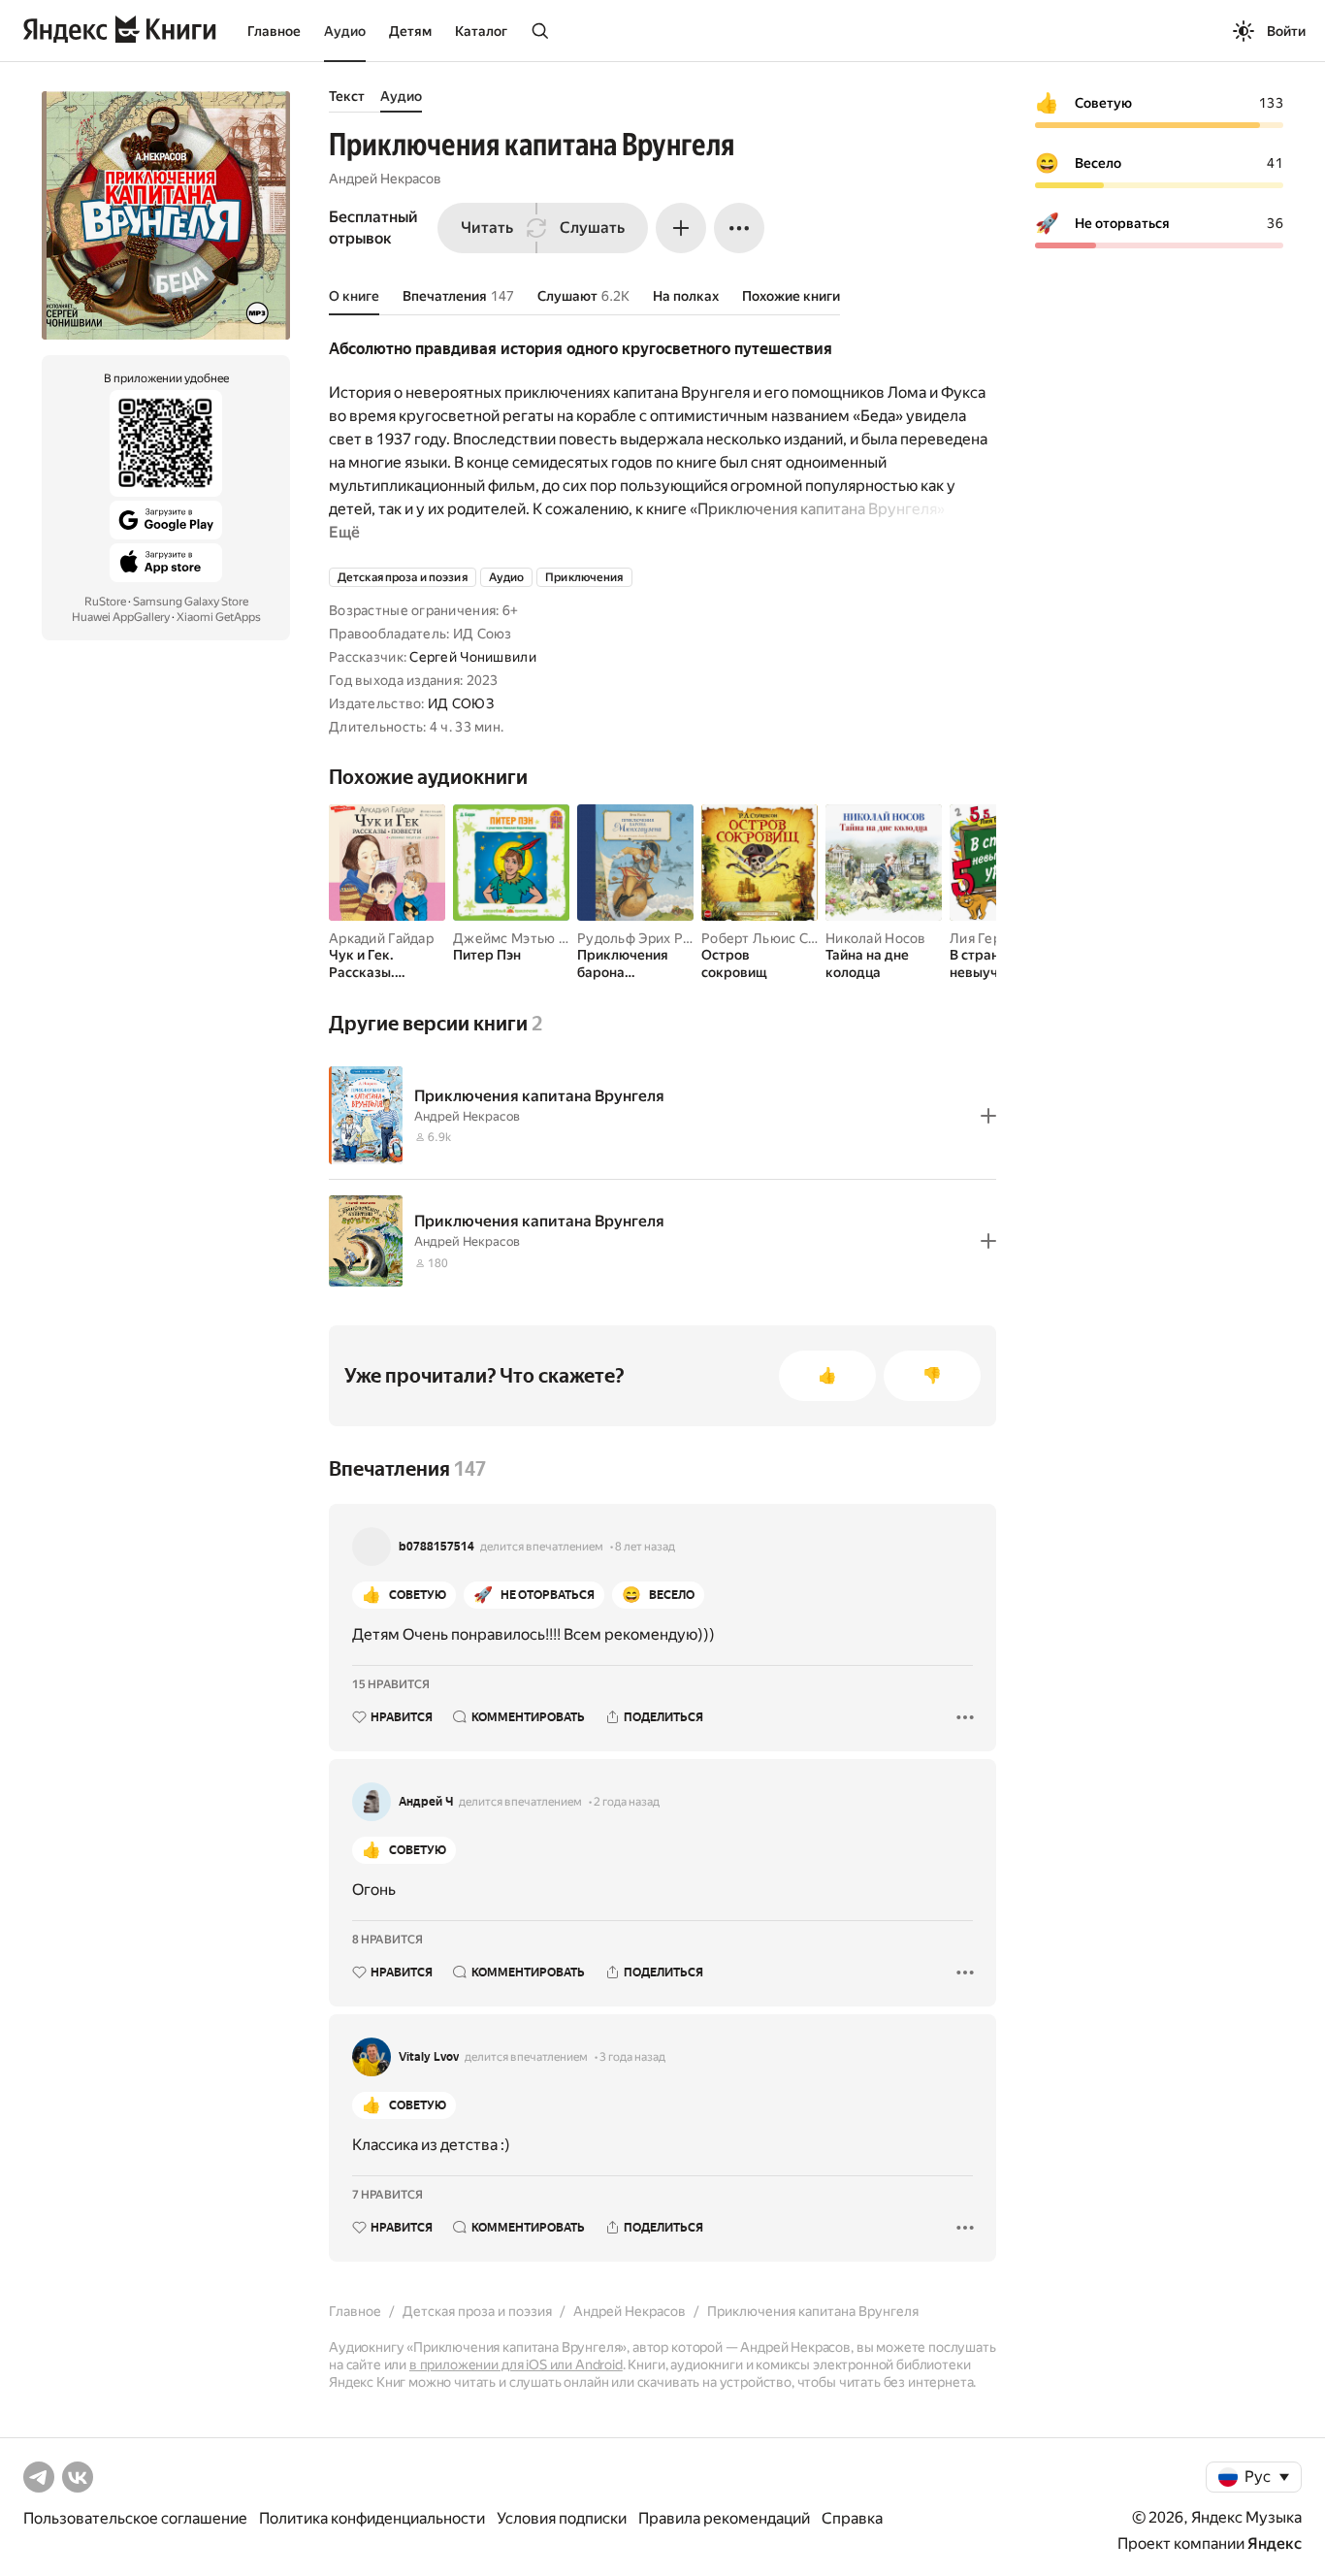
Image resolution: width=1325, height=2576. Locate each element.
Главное (274, 31)
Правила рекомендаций (724, 2518)
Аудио (345, 31)
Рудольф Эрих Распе (645, 938)
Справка (852, 2518)
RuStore (105, 602)
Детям (410, 31)
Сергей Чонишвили (472, 657)
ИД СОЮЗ (461, 703)
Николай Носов (876, 938)
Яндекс (1275, 2543)
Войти (1286, 31)
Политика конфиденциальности (372, 2518)
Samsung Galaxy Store (191, 602)
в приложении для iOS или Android (516, 2364)
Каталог (481, 31)
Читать (487, 228)
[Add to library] (988, 1116)
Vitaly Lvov (429, 2057)
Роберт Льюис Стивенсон (786, 938)
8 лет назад (645, 1547)
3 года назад (632, 2057)
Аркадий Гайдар (381, 938)
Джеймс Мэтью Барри (526, 938)
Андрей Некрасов (385, 179)
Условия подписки (562, 2518)
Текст (347, 96)
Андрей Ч (426, 1802)
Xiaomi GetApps (219, 617)
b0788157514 (436, 1547)
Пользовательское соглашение (135, 2518)
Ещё (344, 532)
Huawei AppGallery (121, 617)
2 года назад (627, 1802)
